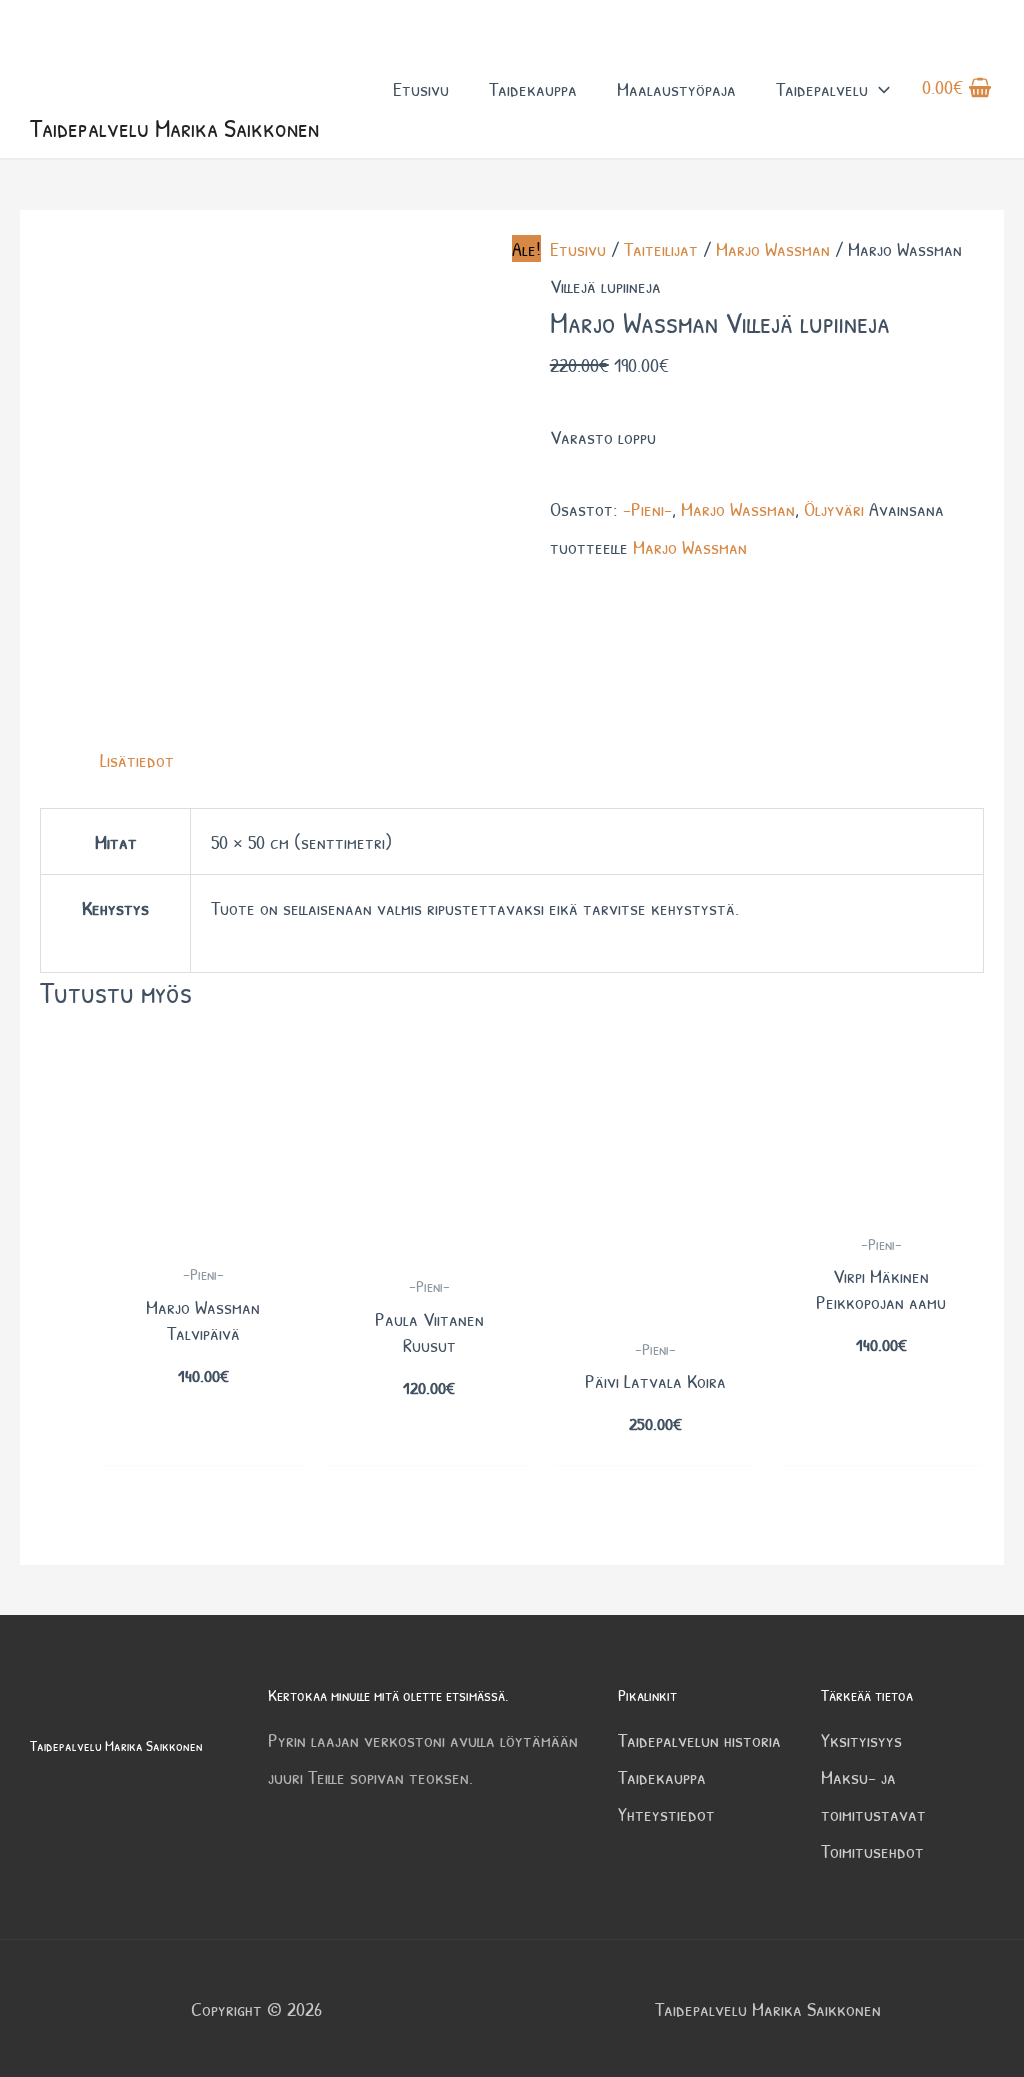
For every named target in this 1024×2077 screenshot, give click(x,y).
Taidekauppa (533, 88)
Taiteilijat (661, 248)
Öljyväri (834, 508)
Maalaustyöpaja (676, 88)
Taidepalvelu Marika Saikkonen (174, 127)
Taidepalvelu (822, 88)
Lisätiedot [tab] (137, 759)
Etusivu (421, 88)
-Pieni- (647, 508)
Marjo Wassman (773, 248)
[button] (879, 88)
